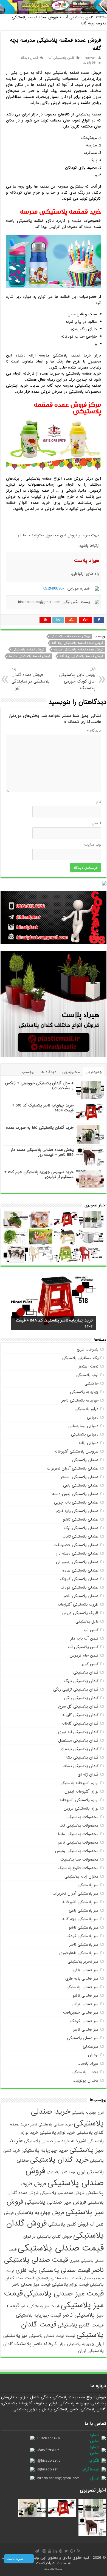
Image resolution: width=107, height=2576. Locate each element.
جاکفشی (91, 1383)
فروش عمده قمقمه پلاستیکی (70, 636)
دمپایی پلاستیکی (85, 1434)
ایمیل (96, 823)
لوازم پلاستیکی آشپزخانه (79, 1800)
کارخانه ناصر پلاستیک (36, 2344)
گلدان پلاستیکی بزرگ (81, 1681)
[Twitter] (66, 2551)
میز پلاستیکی (88, 1885)
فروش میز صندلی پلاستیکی (56, 2202)
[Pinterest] (61, 2551)
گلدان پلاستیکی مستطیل (78, 1740)
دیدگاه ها (48, 1072)
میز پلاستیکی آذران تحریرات (76, 1893)
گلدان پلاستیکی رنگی (81, 1698)
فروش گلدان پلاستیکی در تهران (48, 2237)
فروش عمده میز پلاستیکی (62, 2193)
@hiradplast (47, 2469)
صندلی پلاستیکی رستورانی (77, 1562)
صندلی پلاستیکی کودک (80, 1587)
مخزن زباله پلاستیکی (81, 1876)
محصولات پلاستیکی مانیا (78, 1834)
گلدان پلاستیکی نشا (82, 1757)
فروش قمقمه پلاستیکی (28, 650)
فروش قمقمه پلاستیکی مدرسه (29, 656)
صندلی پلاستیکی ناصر (81, 1596)
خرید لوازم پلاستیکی (57, 2132)
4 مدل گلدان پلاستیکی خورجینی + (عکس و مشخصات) (39, 1086)
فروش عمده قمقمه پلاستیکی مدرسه (78, 650)
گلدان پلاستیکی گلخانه (80, 1723)
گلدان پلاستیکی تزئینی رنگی (76, 1689)
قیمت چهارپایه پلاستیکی (39, 2315)
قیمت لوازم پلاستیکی (70, 2284)
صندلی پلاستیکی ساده (80, 1570)
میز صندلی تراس (85, 2004)
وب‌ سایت (93, 845)
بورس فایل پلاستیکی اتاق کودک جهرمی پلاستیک (77, 679)
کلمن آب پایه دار (85, 1638)
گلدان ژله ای (88, 1774)
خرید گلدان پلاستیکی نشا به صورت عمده (40, 1128)
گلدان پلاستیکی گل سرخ (78, 1706)
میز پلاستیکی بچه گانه (80, 1919)
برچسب (28, 1072)
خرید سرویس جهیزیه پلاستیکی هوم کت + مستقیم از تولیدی (39, 1174)
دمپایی (93, 1417)
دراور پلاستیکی (87, 1409)
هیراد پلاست (88, 2063)
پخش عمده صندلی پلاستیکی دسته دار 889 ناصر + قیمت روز (42, 1152)
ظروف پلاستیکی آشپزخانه (78, 1604)
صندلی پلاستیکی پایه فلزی (77, 1511)
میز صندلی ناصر (86, 2029)
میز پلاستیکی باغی (84, 1910)
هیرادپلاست (46, 2563)
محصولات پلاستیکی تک (79, 1825)
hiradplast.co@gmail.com (58, 2478)
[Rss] (79, 2551)
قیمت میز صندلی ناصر (31, 2284)
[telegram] (37, 2551)
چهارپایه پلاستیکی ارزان (76, 2344)
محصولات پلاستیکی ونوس (77, 1851)
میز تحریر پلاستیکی (83, 1961)
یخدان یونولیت (86, 2080)
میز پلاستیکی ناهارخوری (79, 1953)
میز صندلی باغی (86, 1970)
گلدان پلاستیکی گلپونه (80, 1715)
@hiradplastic (49, 2461)
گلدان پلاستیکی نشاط (81, 1766)
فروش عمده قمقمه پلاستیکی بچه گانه (77, 643)
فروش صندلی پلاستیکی (65, 2177)
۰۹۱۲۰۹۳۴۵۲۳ (48, 2450)
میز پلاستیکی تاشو (84, 1927)
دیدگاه (94, 731)
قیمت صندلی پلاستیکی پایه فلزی (53, 2271)
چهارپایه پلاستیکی (84, 1392)
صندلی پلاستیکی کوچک (79, 1579)
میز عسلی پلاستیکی (83, 2038)
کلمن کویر (90, 1664)
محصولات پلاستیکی (82, 1817)
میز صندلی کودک (84, 2021)
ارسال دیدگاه (29, 58)
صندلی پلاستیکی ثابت (81, 1536)
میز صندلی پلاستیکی (82, 1987)
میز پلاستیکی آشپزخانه (80, 1902)
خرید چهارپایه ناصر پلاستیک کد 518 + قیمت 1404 (43, 1108)
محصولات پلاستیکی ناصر (78, 1842)
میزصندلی (91, 2046)
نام (99, 802)
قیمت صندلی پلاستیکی (61, 2248)
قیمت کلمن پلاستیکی (81, 2325)
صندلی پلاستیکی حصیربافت (76, 1545)
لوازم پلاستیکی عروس (81, 1808)
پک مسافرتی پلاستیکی (80, 1358)
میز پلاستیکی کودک (82, 1936)
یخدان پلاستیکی (85, 2072)
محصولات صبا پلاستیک (79, 1859)
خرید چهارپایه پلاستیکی (45, 2151)
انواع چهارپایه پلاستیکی (88, 2113)
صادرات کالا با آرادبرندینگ (54, 2569)
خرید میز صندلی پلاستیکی (47, 2141)
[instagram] (44, 2551)
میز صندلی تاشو (86, 1995)
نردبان (93, 2055)
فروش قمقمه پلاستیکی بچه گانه (81, 656)
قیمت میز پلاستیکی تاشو (40, 2306)
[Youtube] (50, 2551)
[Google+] (73, 2551)
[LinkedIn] (55, 2551)
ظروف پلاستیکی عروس (80, 1613)
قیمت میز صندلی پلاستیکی (64, 2294)
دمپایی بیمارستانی (83, 1426)
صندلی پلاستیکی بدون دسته (75, 1494)
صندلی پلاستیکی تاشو (81, 1519)
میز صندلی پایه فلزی (82, 1978)
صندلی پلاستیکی (85, 1460)
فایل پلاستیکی (87, 1621)
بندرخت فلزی (88, 1349)
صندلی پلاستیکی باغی (81, 1485)
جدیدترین (94, 1072)
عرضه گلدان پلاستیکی (61, 2172)
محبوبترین (71, 1072)
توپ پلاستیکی (87, 1375)
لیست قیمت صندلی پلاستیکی (52, 2336)
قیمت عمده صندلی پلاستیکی (58, 2278)
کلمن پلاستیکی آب (79, 17)
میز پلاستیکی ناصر (84, 1944)
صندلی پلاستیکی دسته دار (77, 1553)
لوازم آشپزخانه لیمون (81, 1791)
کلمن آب (91, 1630)
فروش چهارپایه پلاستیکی (40, 2213)
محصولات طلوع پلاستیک (78, 1868)
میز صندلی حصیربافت (81, 2012)
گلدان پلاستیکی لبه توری (78, 1732)
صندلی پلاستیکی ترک (81, 1528)
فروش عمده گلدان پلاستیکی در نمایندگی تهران (31, 679)
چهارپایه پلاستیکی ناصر (80, 1400)
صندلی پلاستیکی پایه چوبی (76, 1502)
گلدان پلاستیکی (86, 1672)
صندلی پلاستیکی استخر (80, 1477)
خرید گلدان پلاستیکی (59, 2160)
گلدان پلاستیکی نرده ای (79, 1749)
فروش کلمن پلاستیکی (68, 2224)
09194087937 (54, 588)
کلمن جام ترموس (84, 1655)
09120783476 (49, 2438)
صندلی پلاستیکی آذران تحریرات (73, 1468)
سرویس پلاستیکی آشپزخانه (76, 1451)
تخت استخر (89, 1366)
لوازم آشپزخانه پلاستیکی (79, 1783)
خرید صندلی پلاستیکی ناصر (51, 2125)
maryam (90, 58)
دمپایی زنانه (88, 1443)
